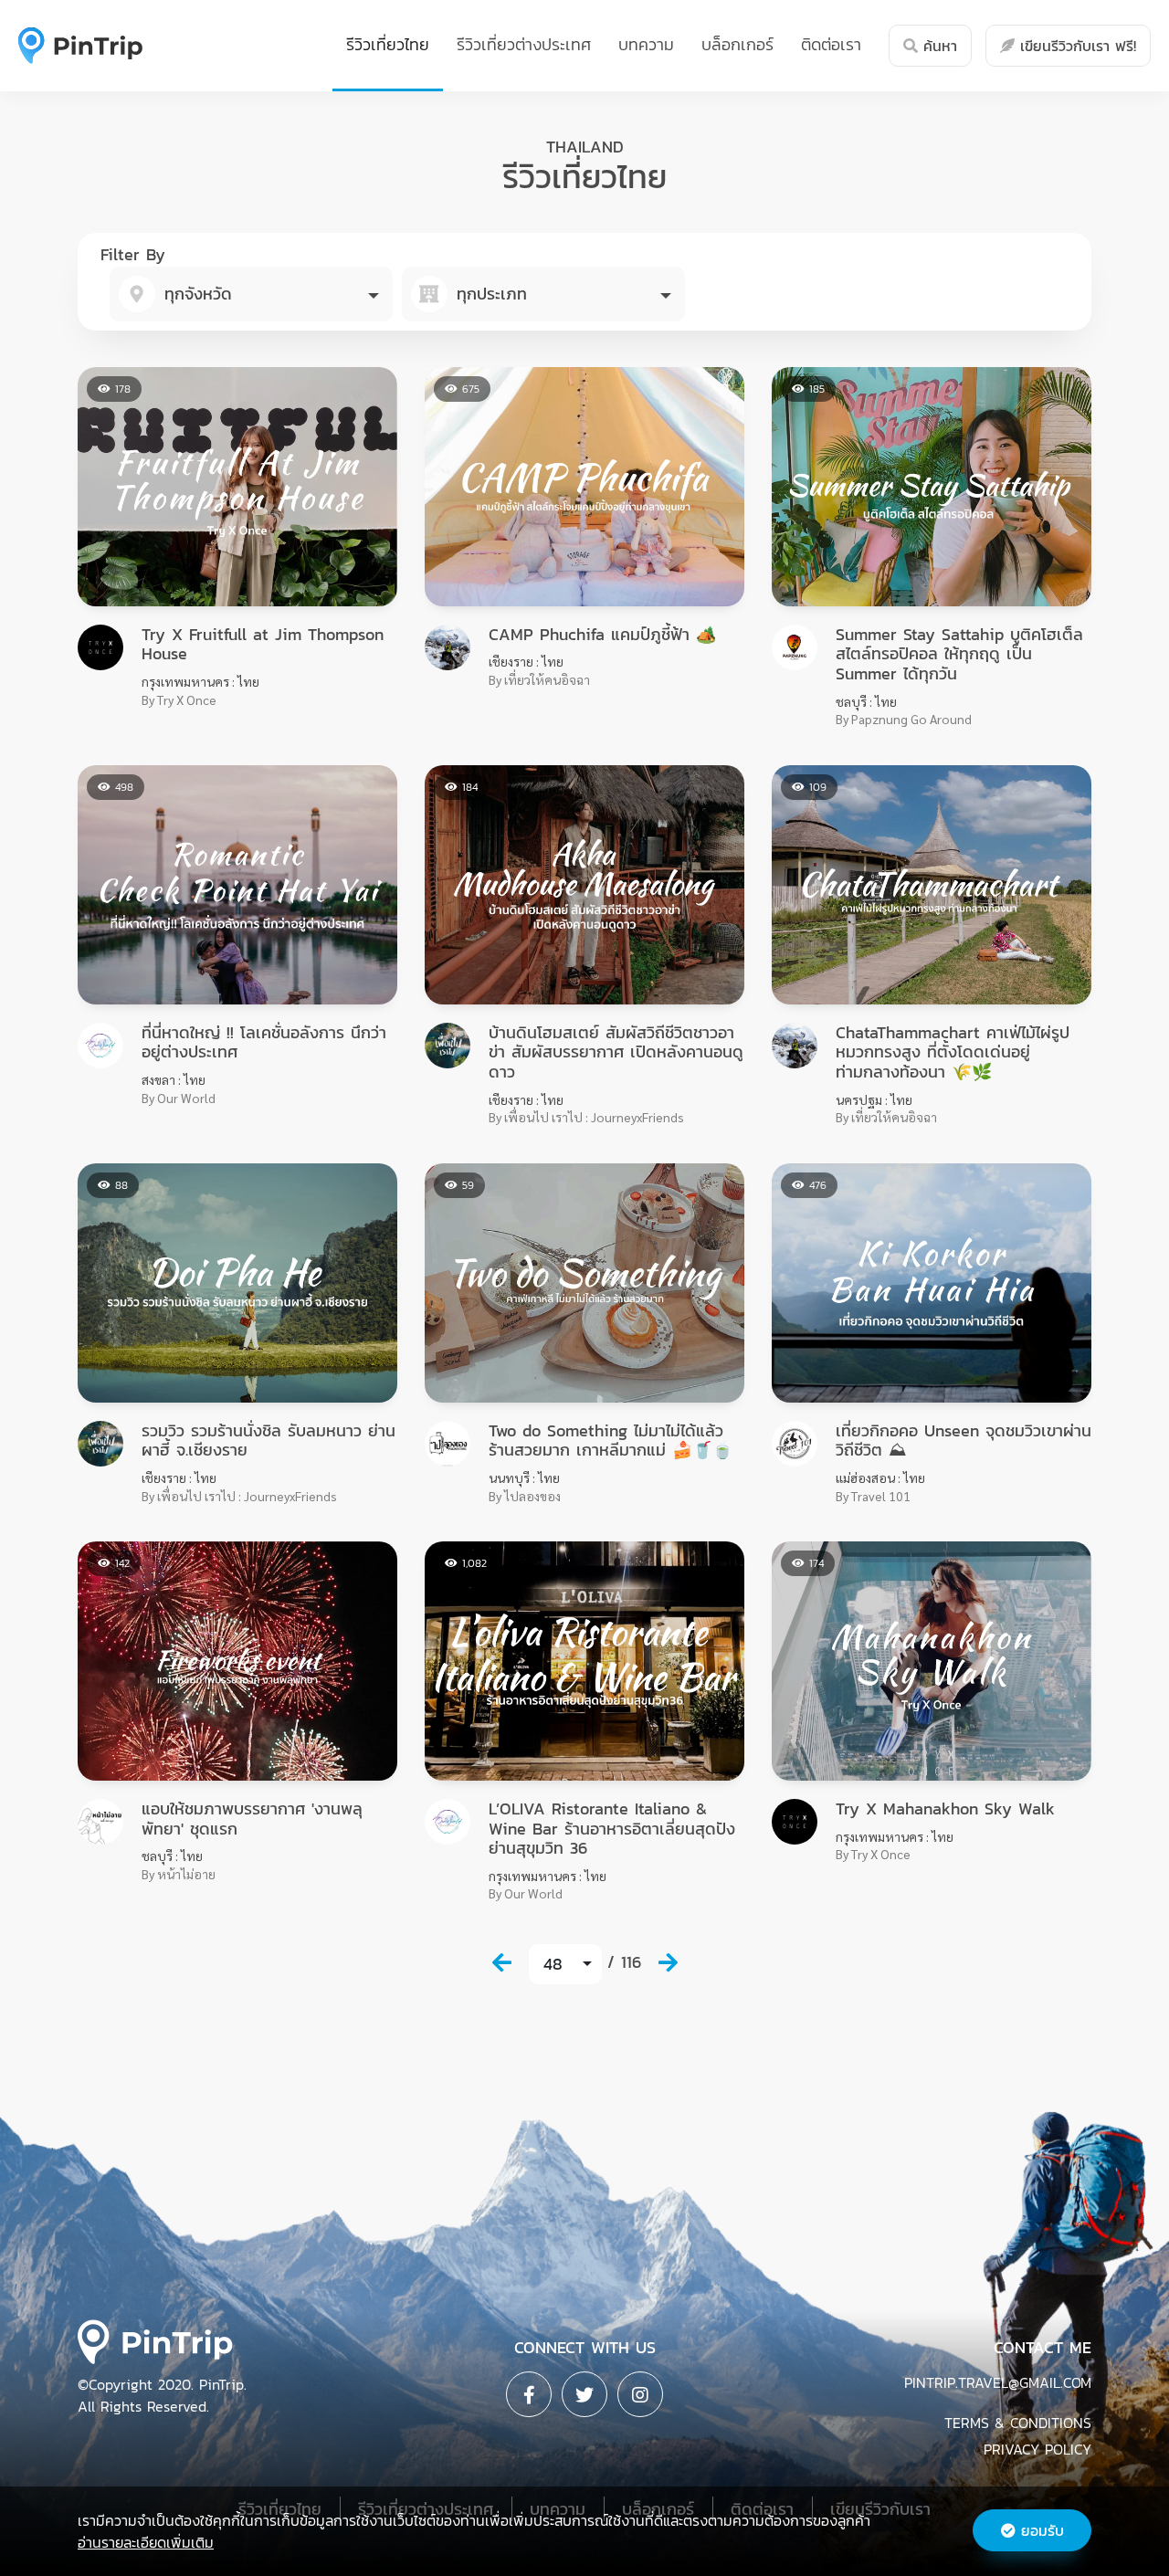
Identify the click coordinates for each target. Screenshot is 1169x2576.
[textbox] (251, 294)
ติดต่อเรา (831, 44)
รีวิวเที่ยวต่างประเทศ (524, 44)
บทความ (646, 44)
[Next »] (668, 1962)
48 (553, 1964)
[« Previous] (501, 1962)
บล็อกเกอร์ (737, 44)
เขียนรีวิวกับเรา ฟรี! (1075, 46)
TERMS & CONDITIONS (1018, 2423)
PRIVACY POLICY (1037, 2449)
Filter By (133, 254)
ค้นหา (937, 46)
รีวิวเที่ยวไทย (388, 44)
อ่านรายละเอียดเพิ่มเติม (146, 2542)
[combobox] (251, 294)
